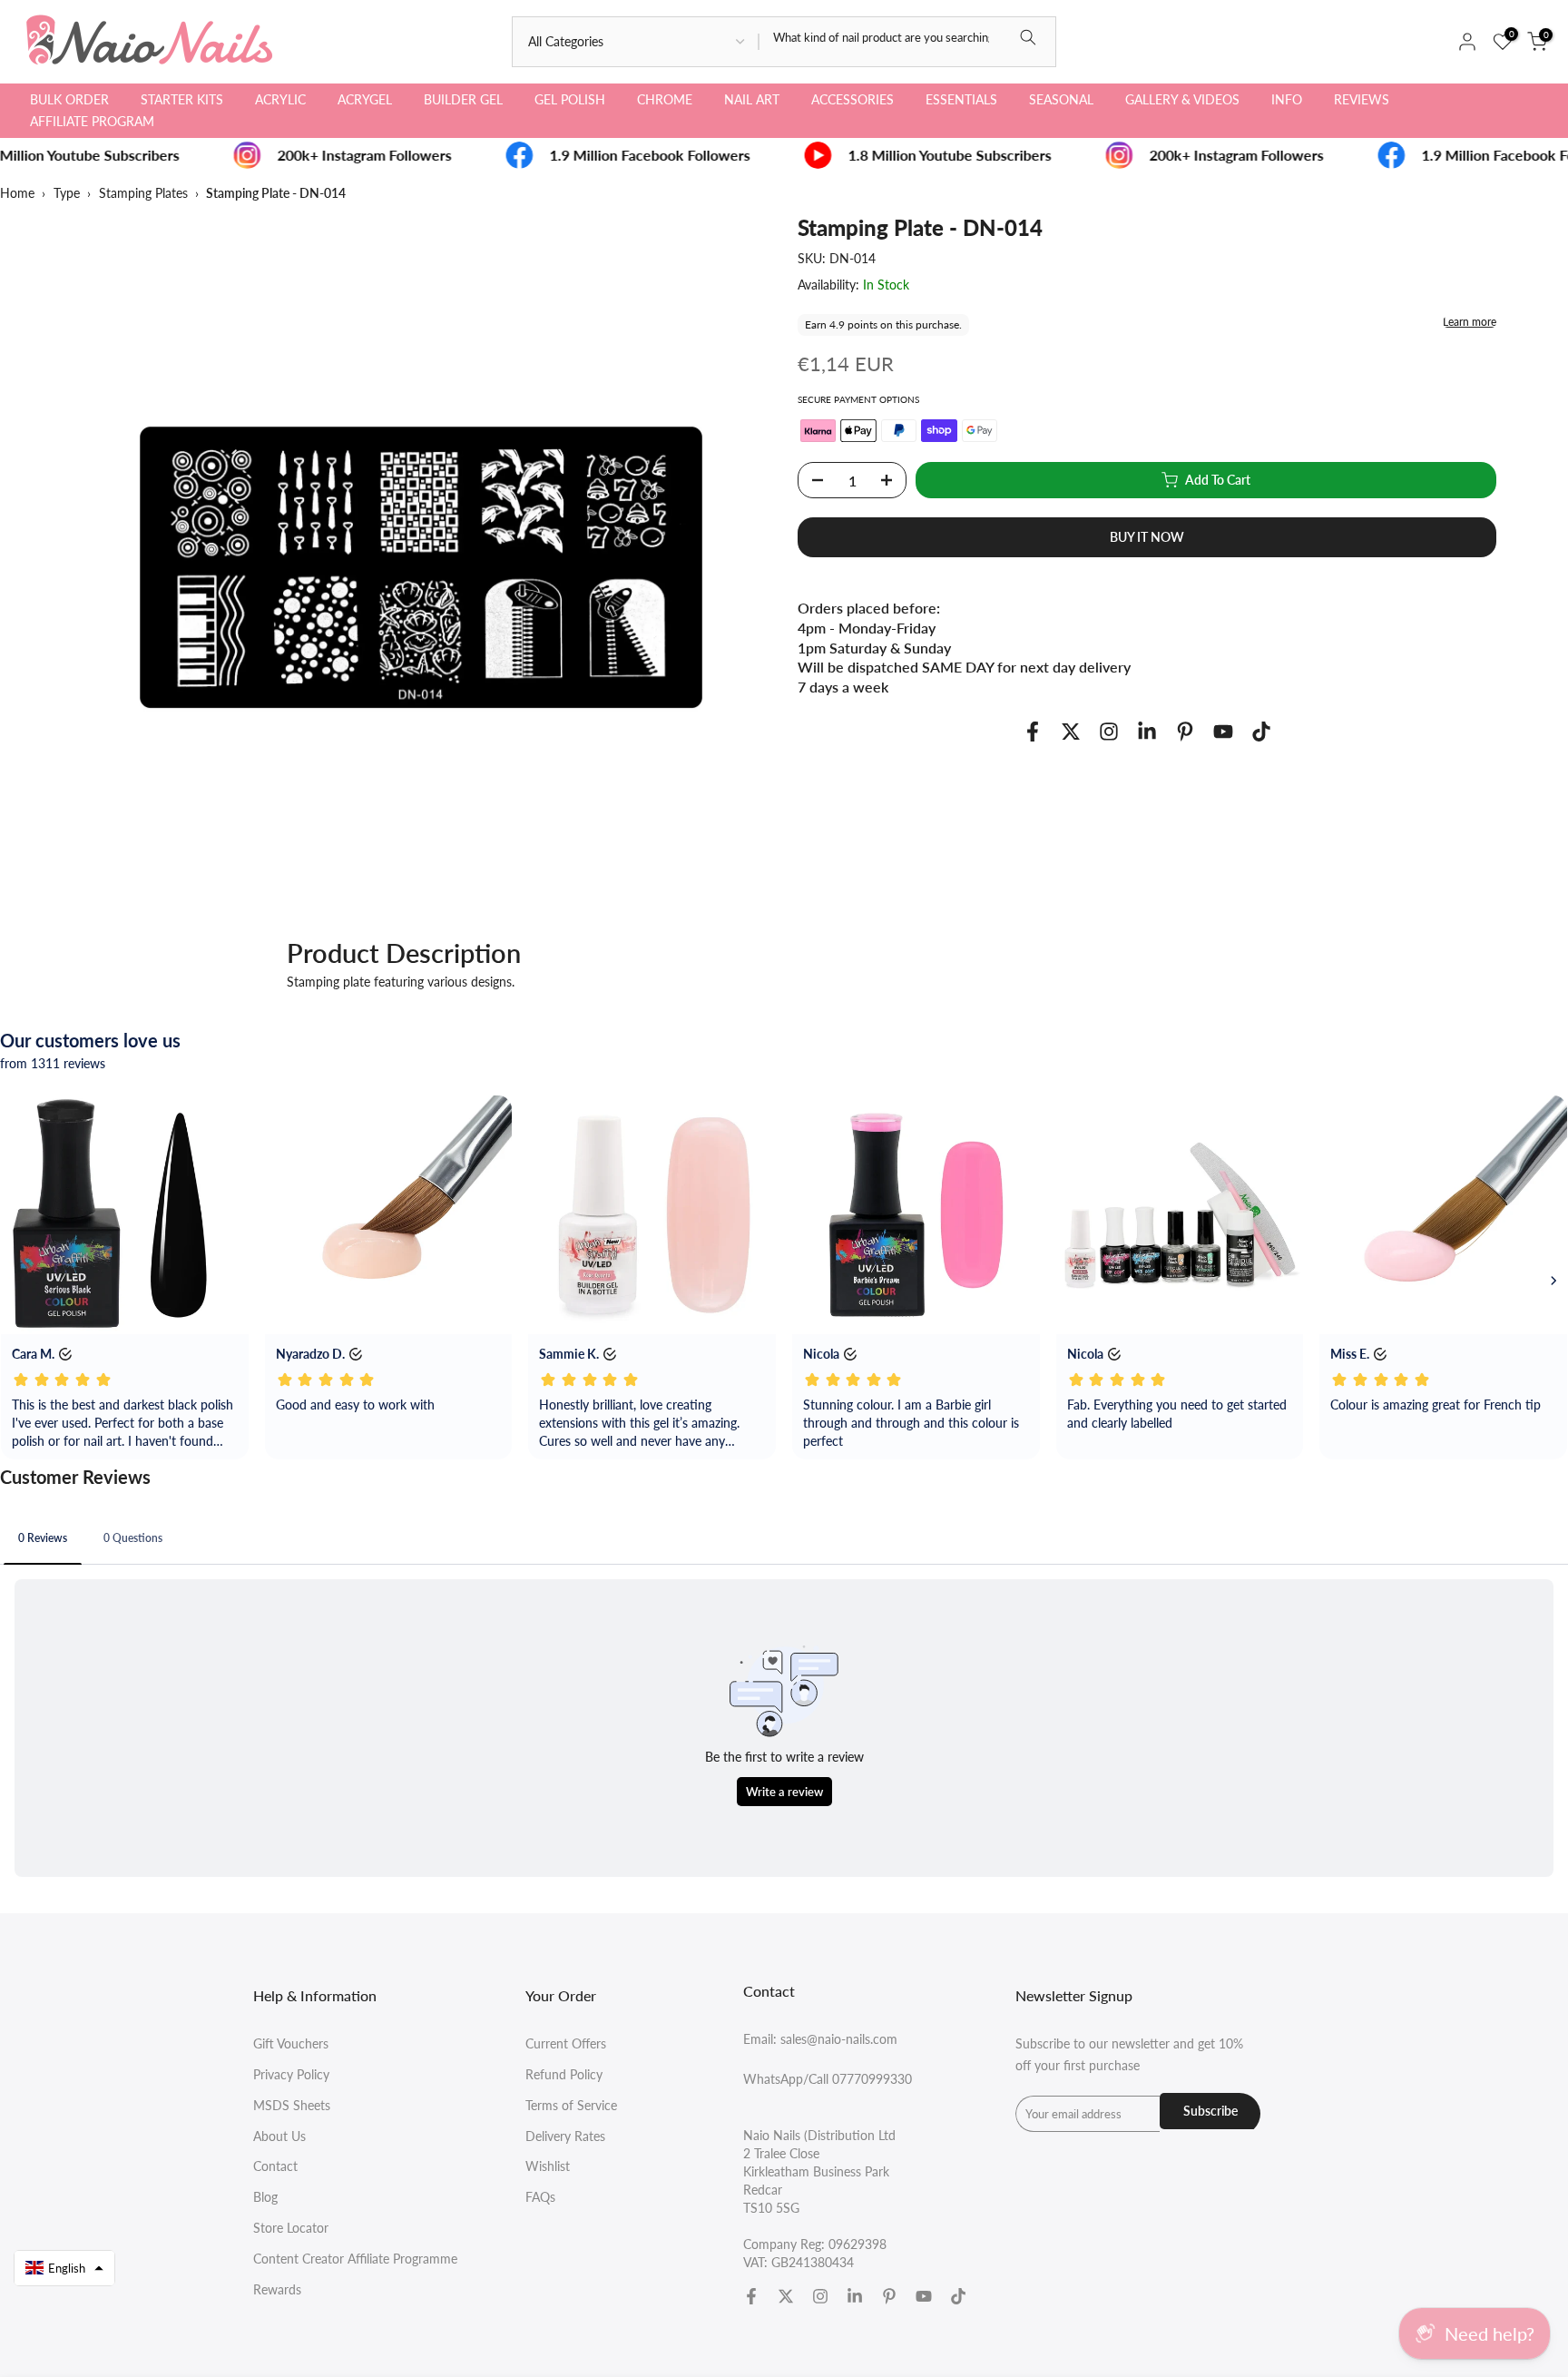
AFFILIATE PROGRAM (92, 121)
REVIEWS (1362, 99)
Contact (275, 2166)
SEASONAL (1061, 99)
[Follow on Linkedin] (1147, 732)
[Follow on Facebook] (1033, 732)
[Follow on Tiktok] (1261, 732)
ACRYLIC (280, 99)
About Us (279, 2136)
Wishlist (548, 2166)
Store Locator (291, 2228)
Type (67, 193)
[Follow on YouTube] (1223, 732)
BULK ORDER (69, 99)
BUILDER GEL (463, 99)
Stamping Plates (143, 193)
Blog (265, 2197)
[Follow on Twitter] (1071, 732)
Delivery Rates (565, 2136)
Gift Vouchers (291, 2043)
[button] (64, 2268)
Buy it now (1147, 537)
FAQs (540, 2197)
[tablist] (784, 1540)
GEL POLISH (570, 99)
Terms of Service (571, 2105)
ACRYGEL (365, 99)
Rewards (277, 2289)
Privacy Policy (291, 2074)
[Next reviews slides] (1553, 1281)
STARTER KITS (182, 99)
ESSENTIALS (961, 99)
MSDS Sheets (292, 2105)
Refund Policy (564, 2074)
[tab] (43, 1537)
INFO (1287, 99)
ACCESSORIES (853, 99)
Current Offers (566, 2043)
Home (17, 193)
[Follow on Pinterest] (1185, 732)
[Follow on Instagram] (1109, 732)
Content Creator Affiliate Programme (355, 2259)
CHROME (665, 99)
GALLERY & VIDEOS (1182, 99)
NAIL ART (752, 99)
